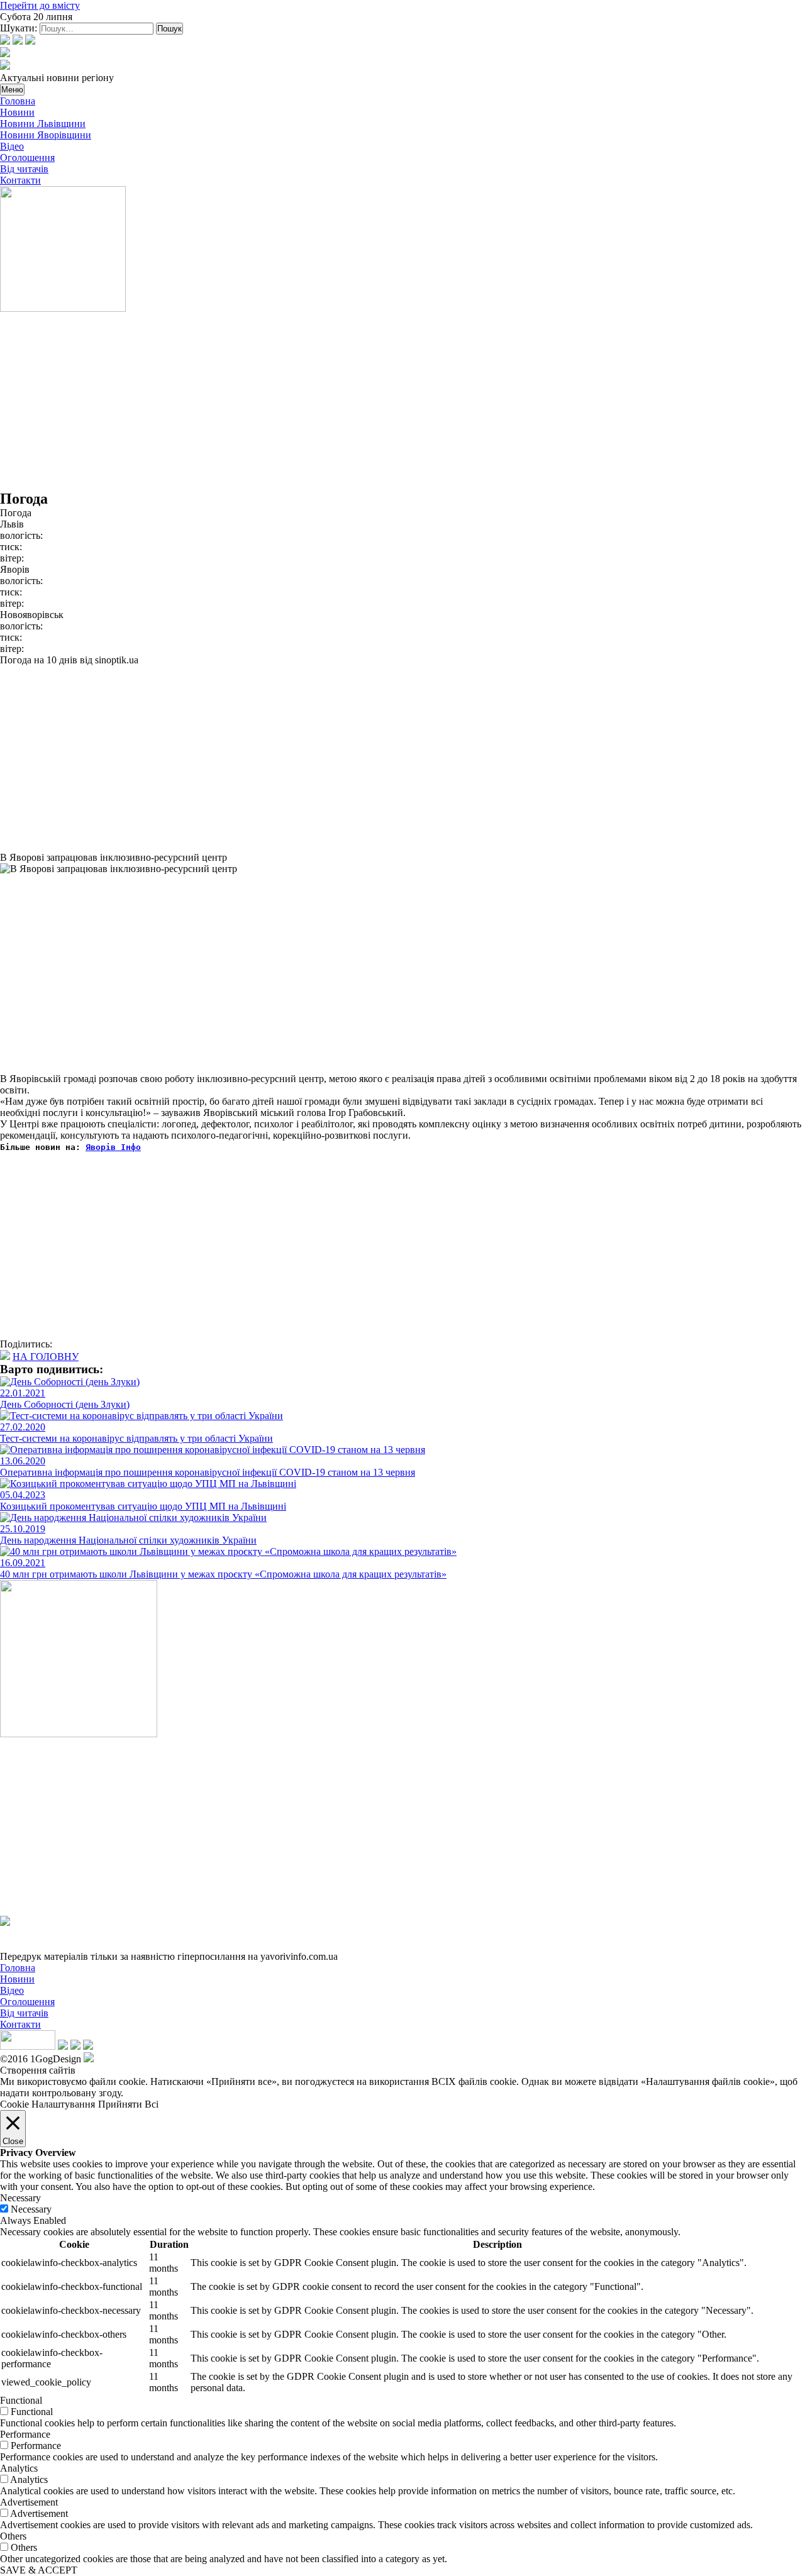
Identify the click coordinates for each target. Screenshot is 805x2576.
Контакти (20, 180)
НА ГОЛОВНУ (46, 1357)
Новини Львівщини (43, 124)
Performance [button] (25, 2434)
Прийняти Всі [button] (128, 2104)
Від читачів (24, 169)
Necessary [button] (20, 2198)
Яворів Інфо (113, 1147)
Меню (12, 90)
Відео (12, 146)
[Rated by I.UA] (28, 2046)
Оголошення (27, 158)
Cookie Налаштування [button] (47, 2104)
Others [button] (13, 2536)
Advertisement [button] (29, 2502)
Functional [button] (21, 2400)
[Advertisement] (377, 402)
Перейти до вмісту (40, 5)
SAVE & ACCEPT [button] (39, 2570)
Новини (17, 112)
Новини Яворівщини (46, 135)
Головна (18, 101)
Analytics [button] (19, 2468)
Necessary (31, 2209)
